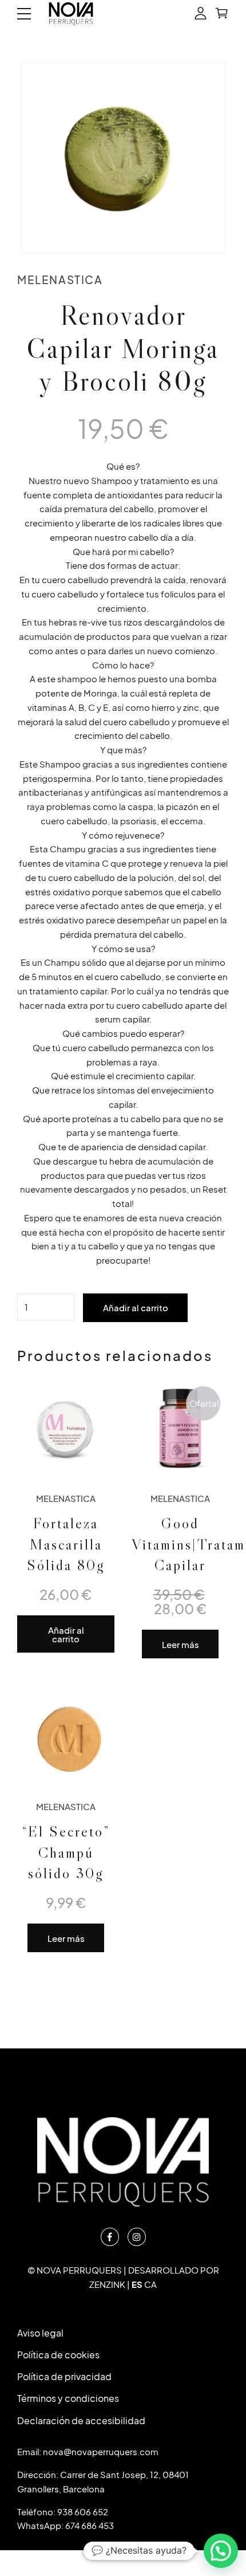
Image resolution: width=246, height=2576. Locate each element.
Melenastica (60, 280)
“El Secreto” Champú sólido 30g (66, 1852)
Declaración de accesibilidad (81, 2420)
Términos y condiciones (68, 2398)
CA (150, 2284)
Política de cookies (58, 2355)
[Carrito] (222, 14)
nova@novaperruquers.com (101, 2451)
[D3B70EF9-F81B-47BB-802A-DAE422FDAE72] (180, 1426)
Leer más (180, 1644)
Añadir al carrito (136, 1307)
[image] (66, 1735)
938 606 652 (83, 2512)
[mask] (66, 1426)
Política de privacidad (64, 2376)
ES (137, 2284)
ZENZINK (107, 2284)
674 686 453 (90, 2525)
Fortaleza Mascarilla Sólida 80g (66, 1544)
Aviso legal (40, 2333)
